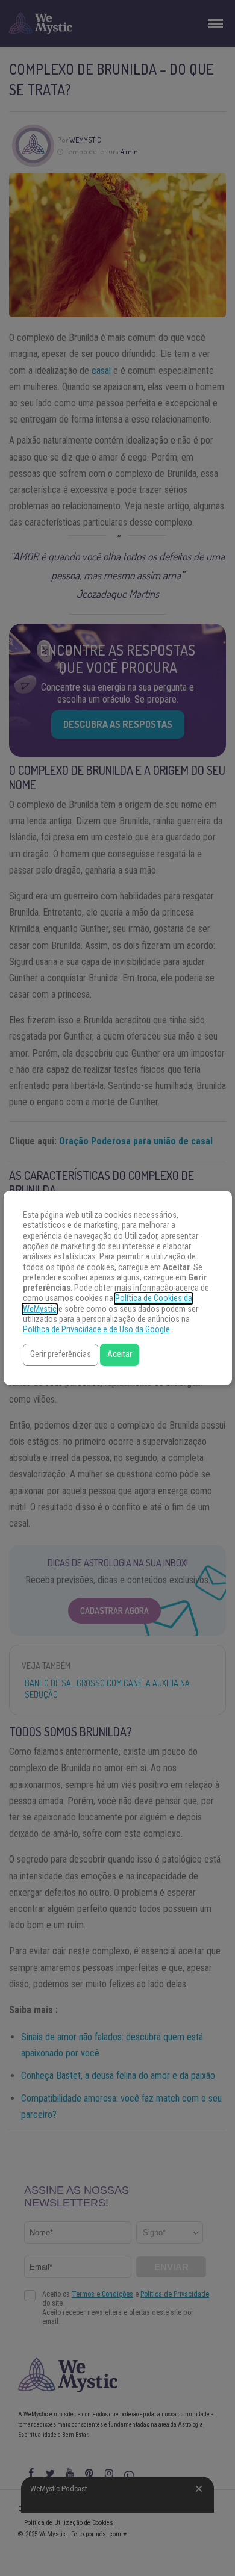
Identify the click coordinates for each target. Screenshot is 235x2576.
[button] (61, 1355)
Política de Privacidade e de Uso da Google (96, 1330)
